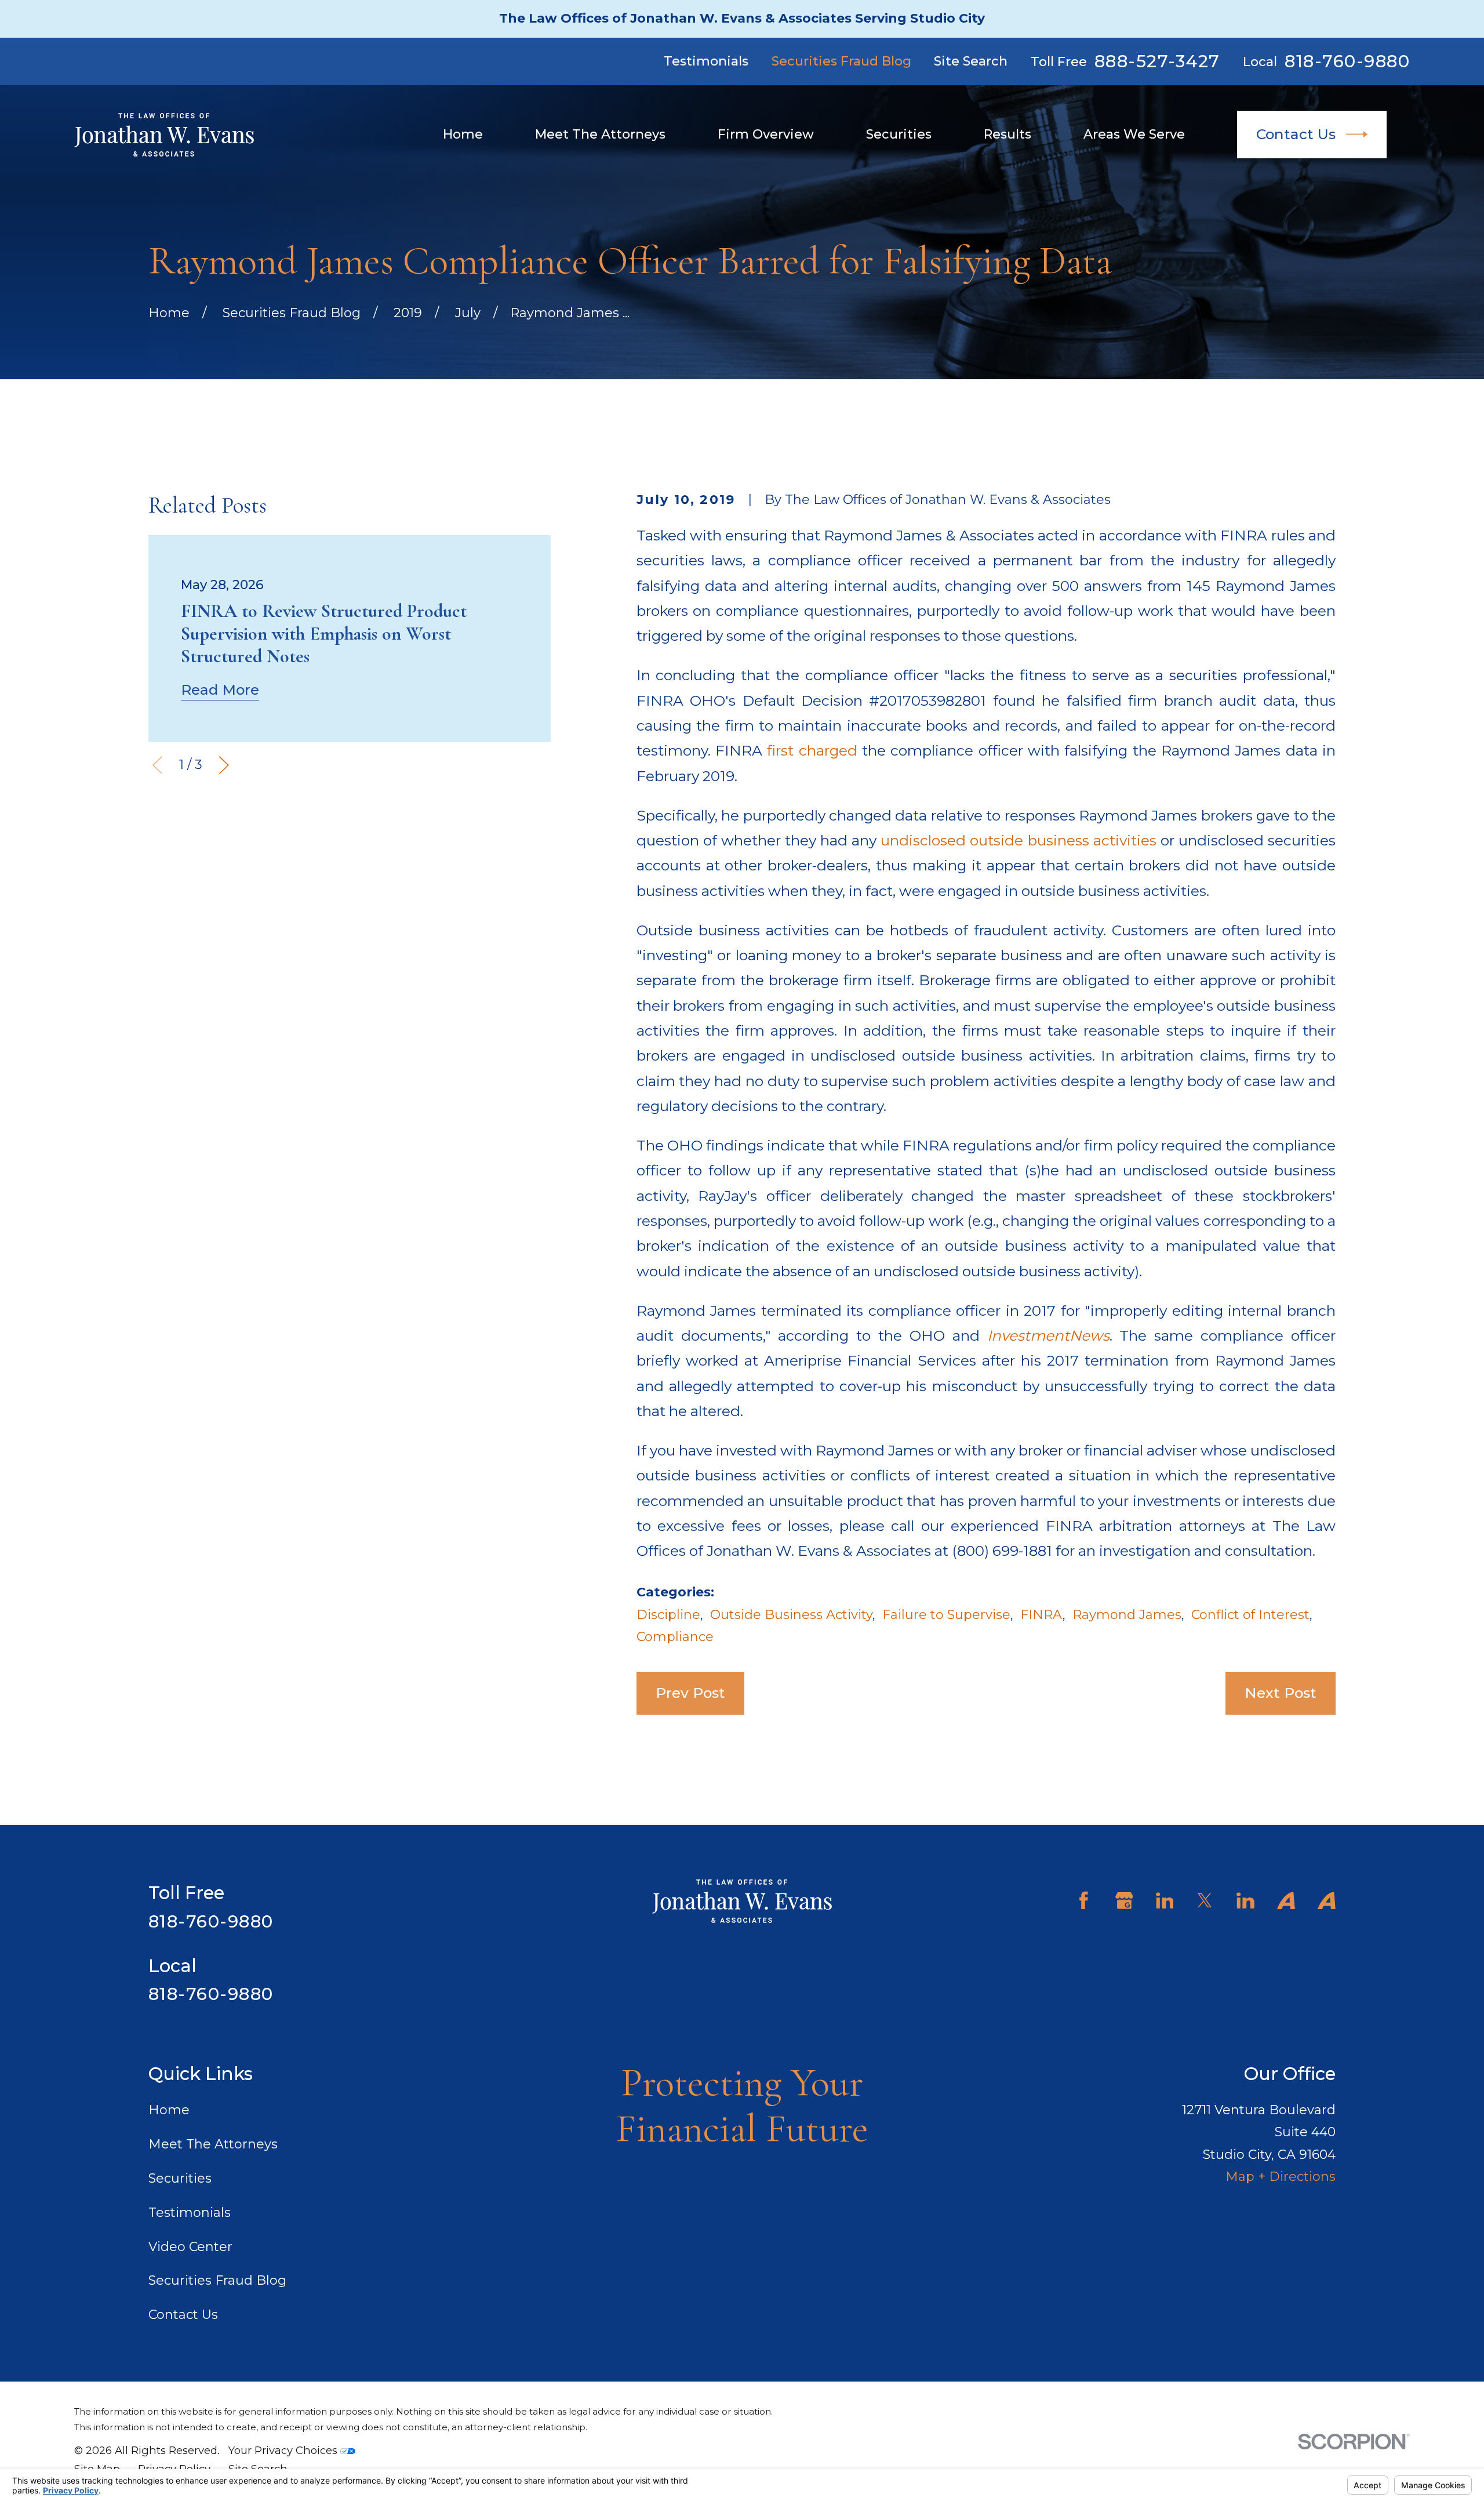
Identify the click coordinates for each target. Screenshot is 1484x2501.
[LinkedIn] (1165, 1901)
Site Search (971, 61)
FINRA (1041, 1615)
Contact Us (1296, 134)
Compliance (675, 1637)
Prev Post (690, 1693)
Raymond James (1127, 1615)
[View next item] (224, 765)
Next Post (1281, 1693)
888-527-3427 (1157, 61)
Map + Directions (1281, 2177)
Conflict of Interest (1250, 1615)
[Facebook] (1084, 1901)
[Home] (164, 135)
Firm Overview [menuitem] (766, 134)
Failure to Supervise (946, 1615)
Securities (180, 2178)
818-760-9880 (1347, 61)
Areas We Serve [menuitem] (1134, 134)
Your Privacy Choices (284, 2450)
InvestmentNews (1048, 1335)
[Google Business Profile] (1124, 1901)
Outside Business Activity (791, 1615)
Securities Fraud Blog (841, 61)
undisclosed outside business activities (1018, 840)
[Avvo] (1286, 1901)
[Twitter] (1205, 1901)
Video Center (190, 2247)
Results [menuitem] (1007, 134)
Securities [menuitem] (899, 134)
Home (169, 2110)
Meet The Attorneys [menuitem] (600, 134)
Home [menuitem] (463, 134)
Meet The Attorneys (213, 2144)
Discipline (668, 1615)
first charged (812, 750)
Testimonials (706, 61)
